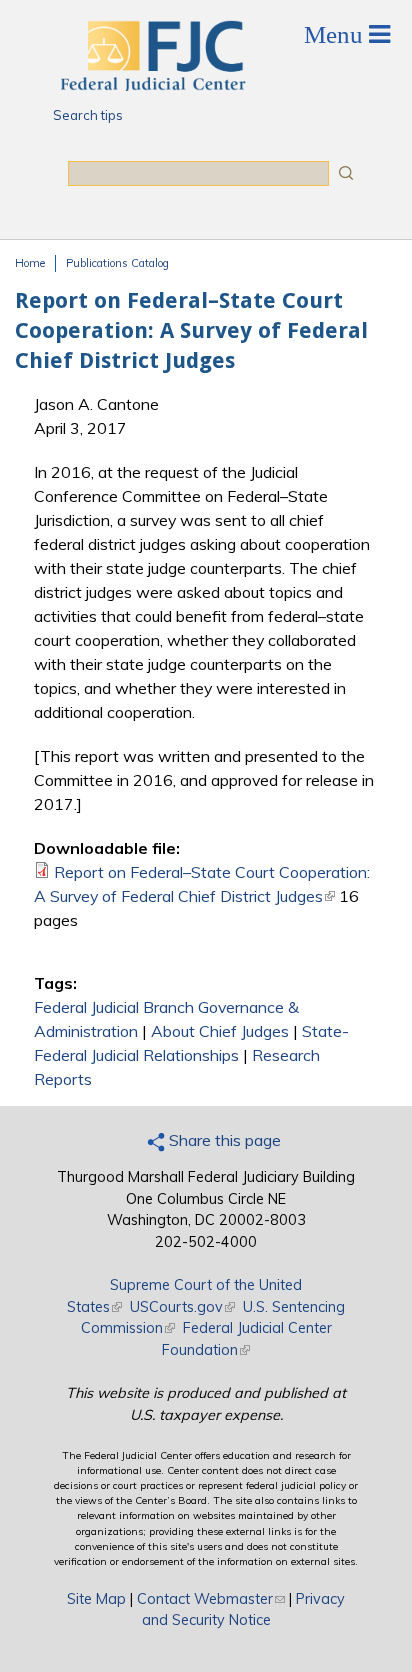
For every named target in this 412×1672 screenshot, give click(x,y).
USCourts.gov (182, 1307)
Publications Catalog (117, 263)
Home (30, 263)
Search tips (88, 115)
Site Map (96, 1599)
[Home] (152, 85)
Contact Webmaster (211, 1599)
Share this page (223, 1140)
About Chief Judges (220, 1031)
